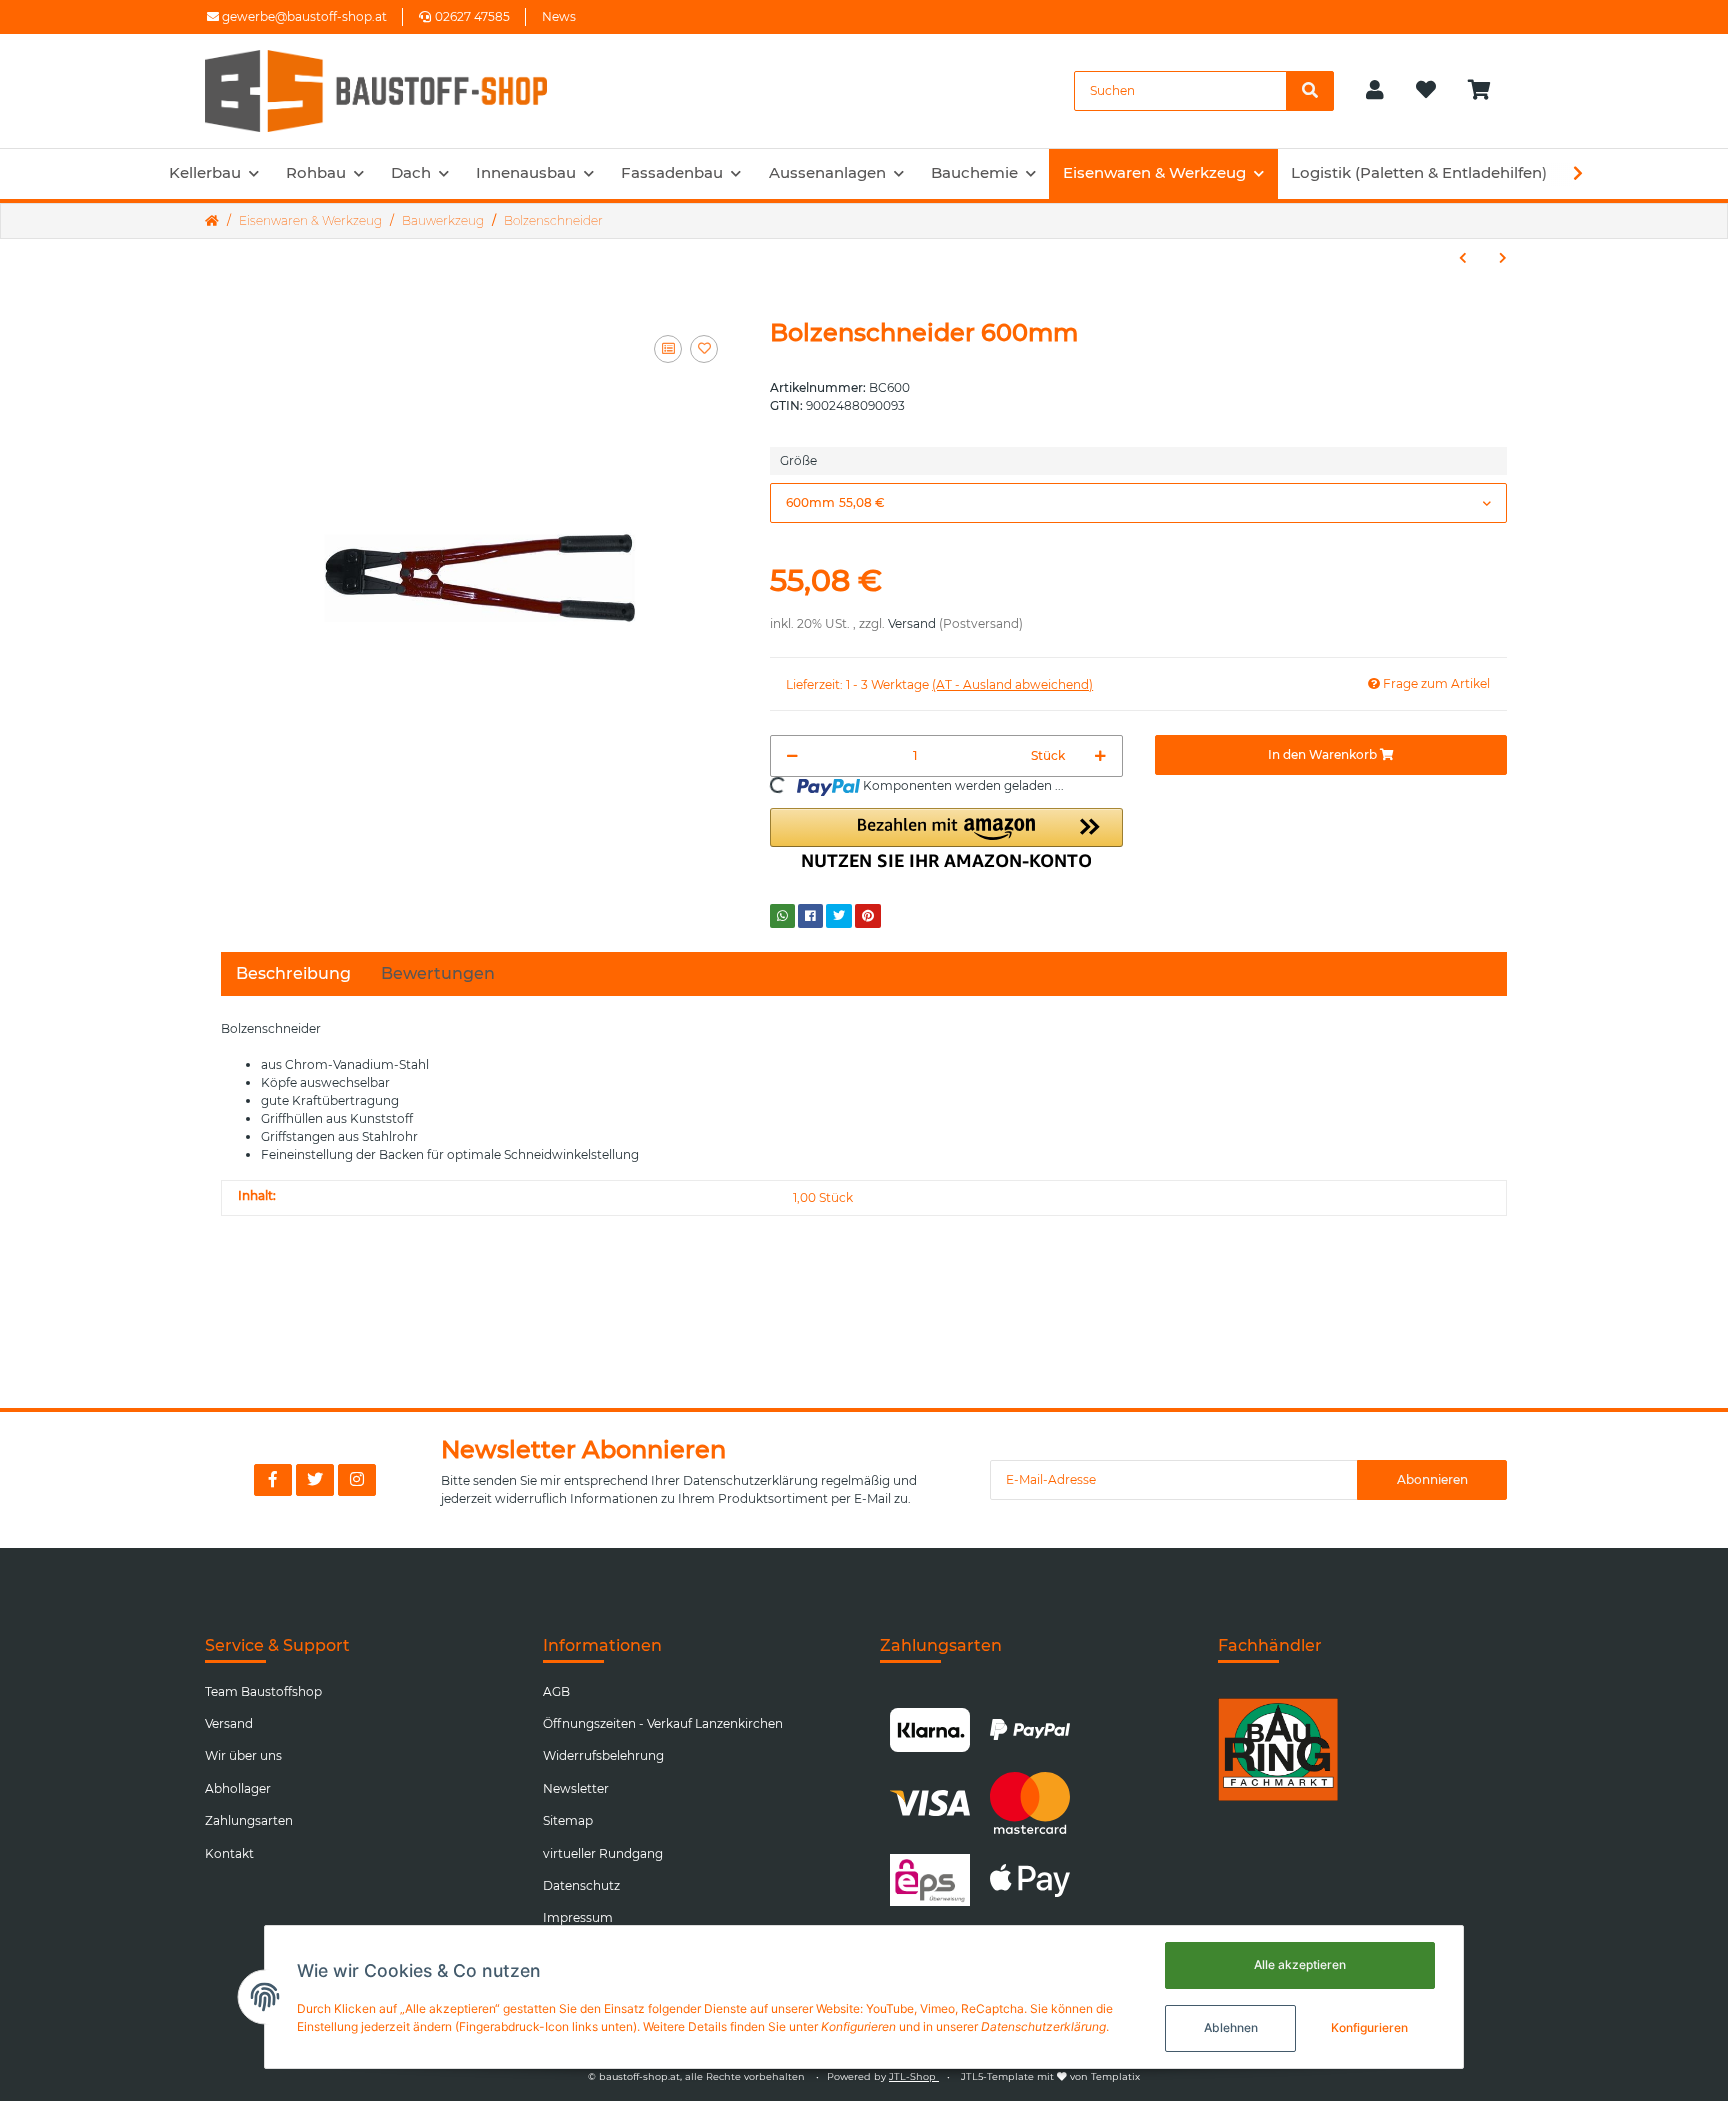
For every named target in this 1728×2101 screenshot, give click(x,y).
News (559, 16)
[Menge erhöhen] (1100, 756)
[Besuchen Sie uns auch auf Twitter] (315, 1480)
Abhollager (238, 1788)
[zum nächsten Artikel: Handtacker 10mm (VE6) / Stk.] (1503, 258)
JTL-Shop (914, 2076)
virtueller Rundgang (603, 1853)
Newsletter (576, 1788)
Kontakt (229, 1853)
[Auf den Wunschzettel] (704, 349)
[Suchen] (1310, 91)
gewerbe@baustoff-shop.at (303, 16)
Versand (912, 623)
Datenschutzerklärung (750, 1480)
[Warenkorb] (1487, 91)
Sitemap (568, 1820)
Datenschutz (581, 1885)
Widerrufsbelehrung (603, 1755)
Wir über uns (243, 1755)
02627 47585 (472, 16)
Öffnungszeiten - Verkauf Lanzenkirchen (663, 1723)
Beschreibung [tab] (293, 973)
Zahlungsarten (249, 1820)
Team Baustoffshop (263, 1691)
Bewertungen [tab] (438, 973)
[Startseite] (212, 221)
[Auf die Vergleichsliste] (668, 349)
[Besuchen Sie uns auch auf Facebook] (273, 1480)
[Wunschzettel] (1426, 91)
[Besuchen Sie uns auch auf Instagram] (357, 1480)
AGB (556, 1691)
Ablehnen (1231, 2027)
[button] (1375, 91)
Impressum (578, 1917)
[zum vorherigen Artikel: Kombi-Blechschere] (1463, 258)
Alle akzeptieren (1300, 1964)
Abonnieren (1432, 1479)
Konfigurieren (1369, 2027)
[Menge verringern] (792, 756)
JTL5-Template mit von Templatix (1050, 2076)
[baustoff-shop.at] (395, 91)
